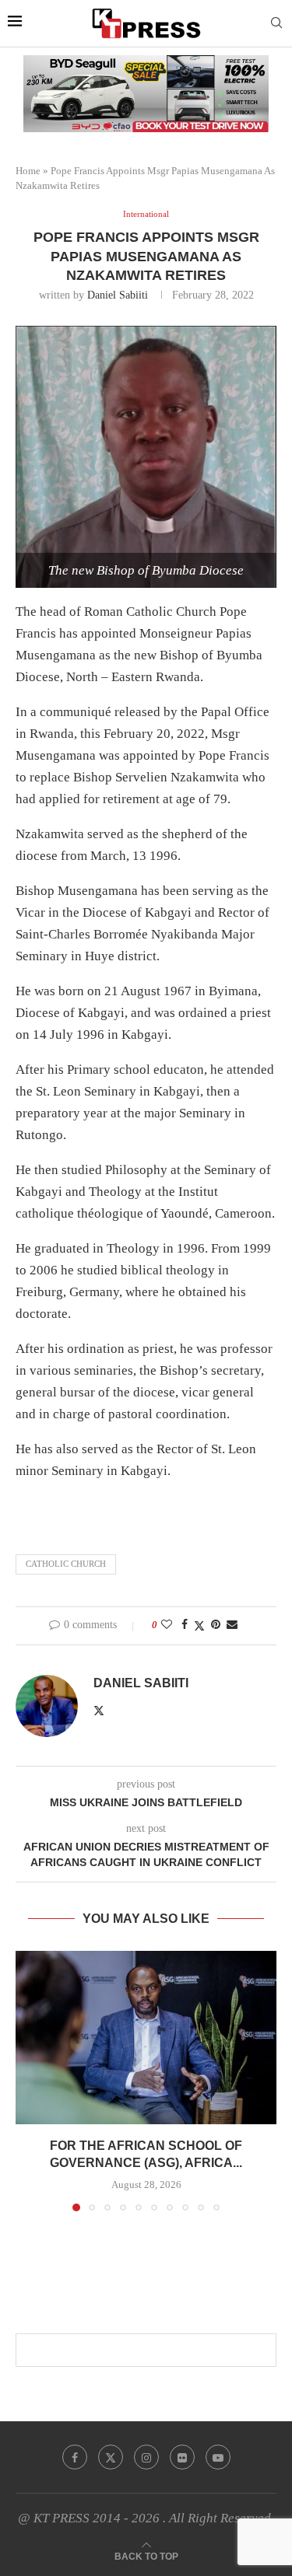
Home (28, 171)
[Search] (276, 23)
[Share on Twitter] (199, 1626)
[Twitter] (111, 2457)
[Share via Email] (232, 1625)
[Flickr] (182, 2457)
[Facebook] (75, 2457)
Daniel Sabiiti (118, 295)
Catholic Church (66, 1564)
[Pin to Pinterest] (216, 1625)
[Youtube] (218, 2457)
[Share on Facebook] (185, 1625)
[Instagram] (146, 2457)
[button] (29, 2080)
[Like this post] (167, 1625)
